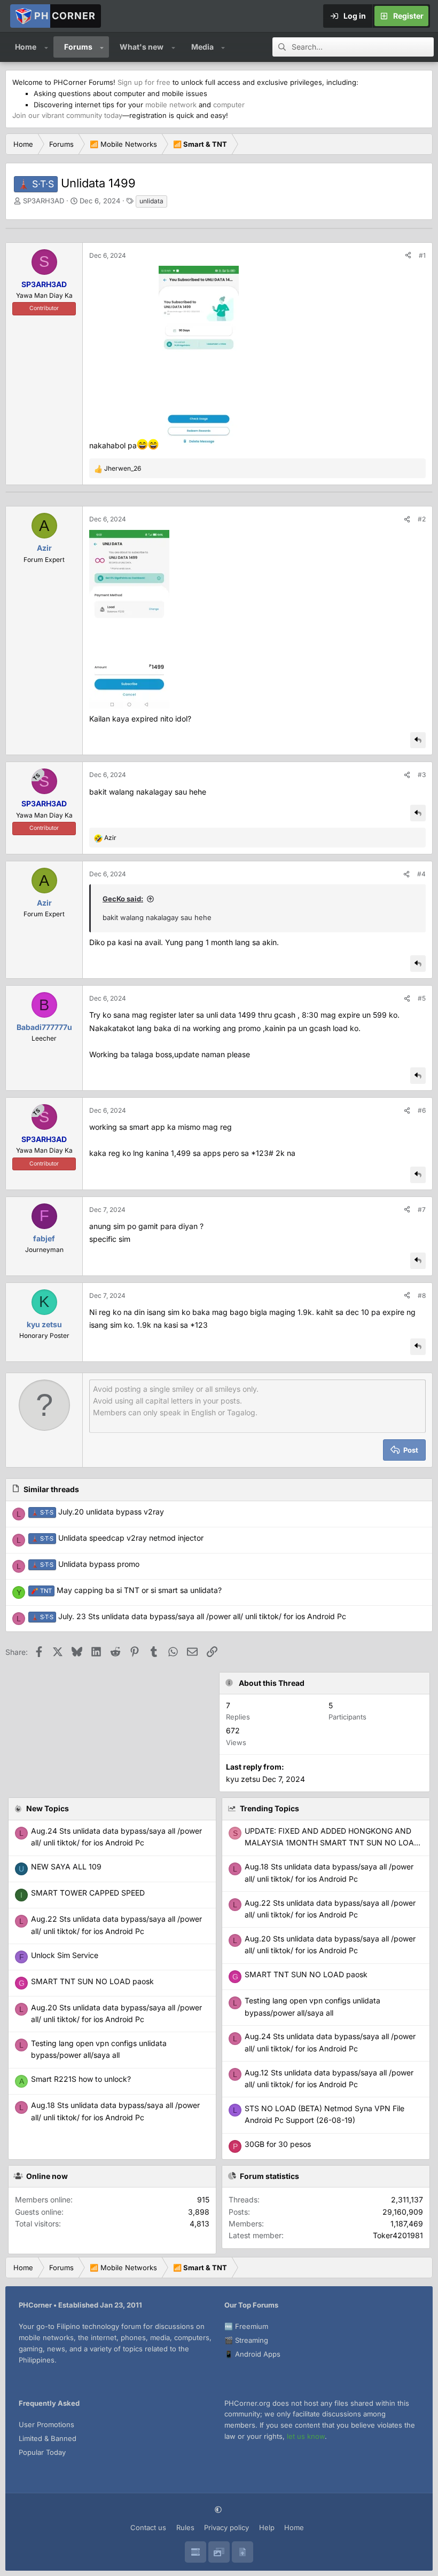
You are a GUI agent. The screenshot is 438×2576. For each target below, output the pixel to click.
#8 (422, 1295)
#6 (422, 1110)
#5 (422, 998)
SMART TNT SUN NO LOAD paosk (306, 1974)
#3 (422, 775)
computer (229, 105)
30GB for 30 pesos (278, 2144)
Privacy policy (226, 2527)
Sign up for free (144, 82)
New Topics (48, 1808)
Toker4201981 (398, 2235)
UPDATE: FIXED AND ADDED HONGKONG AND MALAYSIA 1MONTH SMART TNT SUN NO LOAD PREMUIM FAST (332, 1843)
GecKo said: (123, 899)
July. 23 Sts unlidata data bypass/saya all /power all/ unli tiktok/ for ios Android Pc (189, 1616)
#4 (421, 874)
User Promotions (46, 2424)
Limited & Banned (48, 2438)
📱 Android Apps (252, 2354)
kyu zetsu (243, 1779)
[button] (46, 47)
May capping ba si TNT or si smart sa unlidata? (126, 1590)
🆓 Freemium (246, 2326)
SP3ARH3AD (44, 201)
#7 (422, 1210)
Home (26, 47)
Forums (78, 47)
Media (202, 47)
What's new (142, 47)
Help (267, 2527)
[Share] (408, 255)
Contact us (148, 2527)
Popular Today (42, 2452)
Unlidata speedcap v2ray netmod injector (117, 1538)
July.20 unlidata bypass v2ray (97, 1512)
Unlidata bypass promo (85, 1564)
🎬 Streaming (246, 2340)
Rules (185, 2527)
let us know (306, 2436)
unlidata (151, 201)
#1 (422, 255)
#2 (422, 519)
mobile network (171, 105)
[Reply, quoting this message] (418, 740)
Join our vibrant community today (67, 115)
